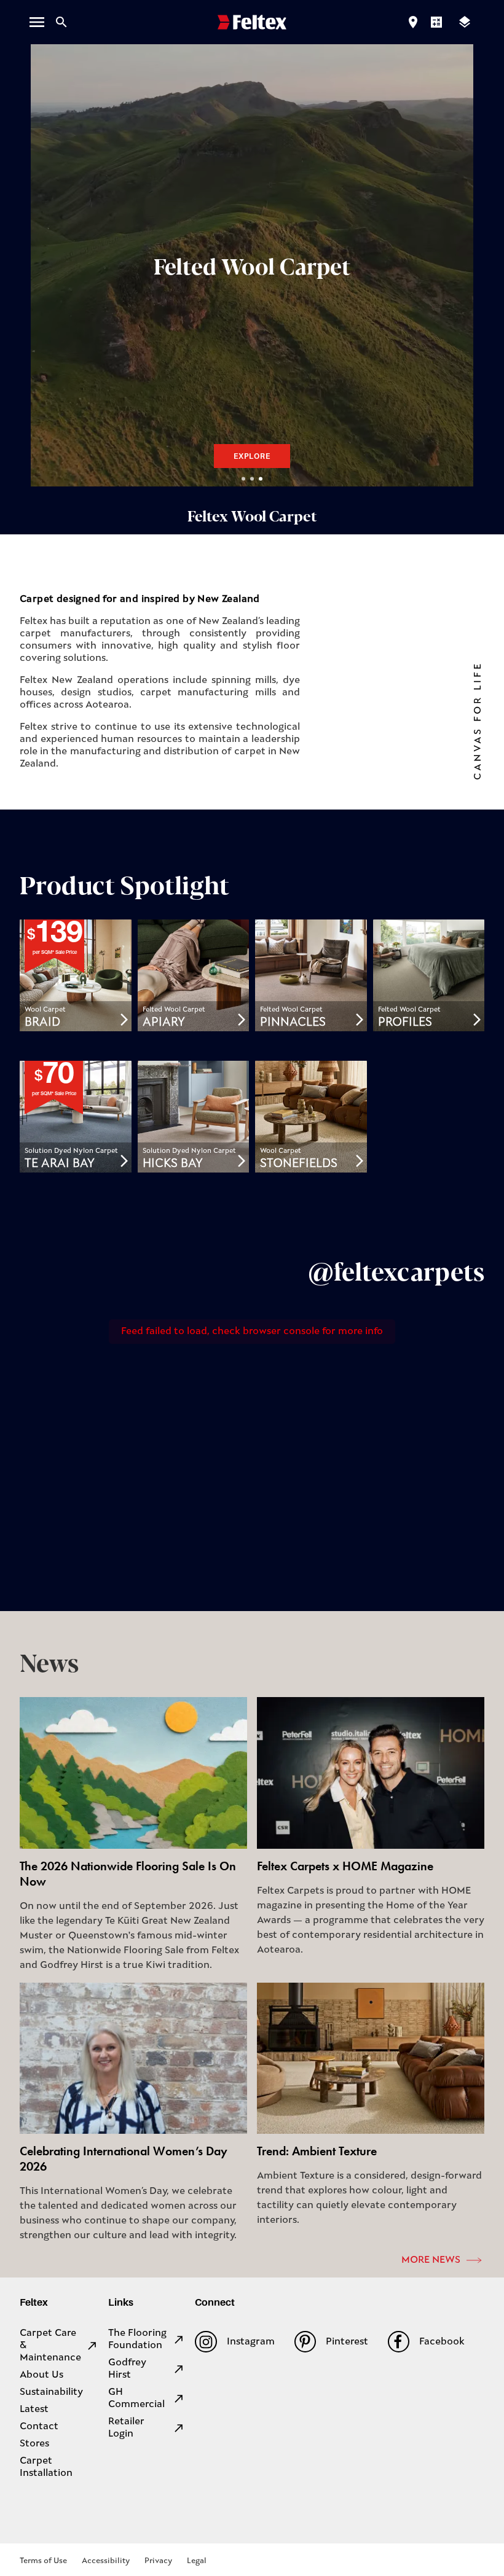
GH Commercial (136, 2398)
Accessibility (106, 2561)
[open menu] (37, 22)
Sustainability (51, 2392)
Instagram (250, 2342)
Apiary (164, 1023)
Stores (34, 2444)
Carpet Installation (46, 2467)
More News (431, 2260)
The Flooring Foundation (137, 2340)
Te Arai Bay (60, 1164)
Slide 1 (243, 479)
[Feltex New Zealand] (252, 22)
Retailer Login (126, 2428)
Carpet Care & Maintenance (50, 2346)
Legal (197, 2561)
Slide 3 (261, 479)
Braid (42, 1023)
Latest (34, 2410)
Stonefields (299, 1164)
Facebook (442, 2342)
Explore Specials (254, 456)
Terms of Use (43, 2561)
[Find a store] (413, 22)
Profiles (405, 1023)
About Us (41, 2375)
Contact (39, 2427)
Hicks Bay (173, 1164)
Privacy (158, 2561)
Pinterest (347, 2342)
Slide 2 (252, 479)
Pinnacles (293, 1023)
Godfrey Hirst (127, 2369)
